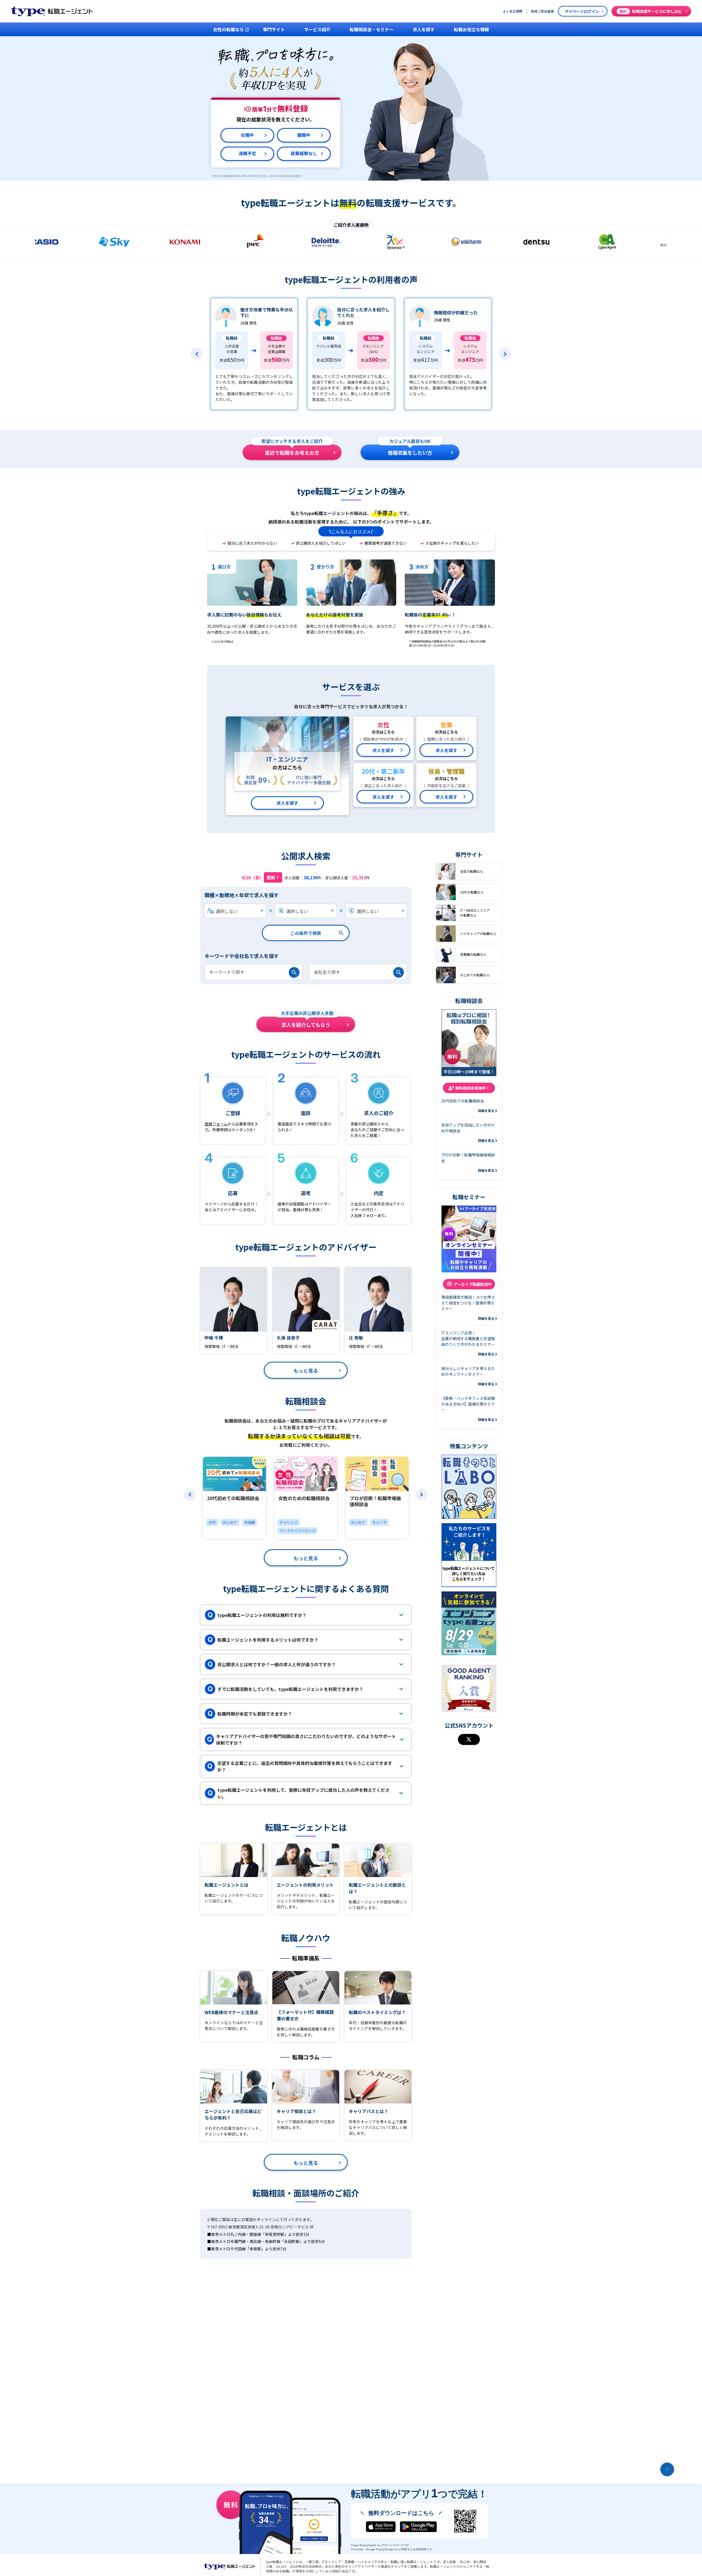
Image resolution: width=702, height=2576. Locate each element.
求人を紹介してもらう (307, 1022)
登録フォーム (216, 1124)
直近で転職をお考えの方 (292, 450)
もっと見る (306, 1371)
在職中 (247, 135)
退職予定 (247, 153)
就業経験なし (304, 153)
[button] (197, 354)
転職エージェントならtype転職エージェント (230, 2566)
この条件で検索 (306, 933)
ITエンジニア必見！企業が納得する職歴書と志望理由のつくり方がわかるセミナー (468, 1343)
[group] (234, 1498)
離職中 (304, 135)
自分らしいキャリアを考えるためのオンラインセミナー (468, 1376)
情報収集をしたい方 (410, 450)
